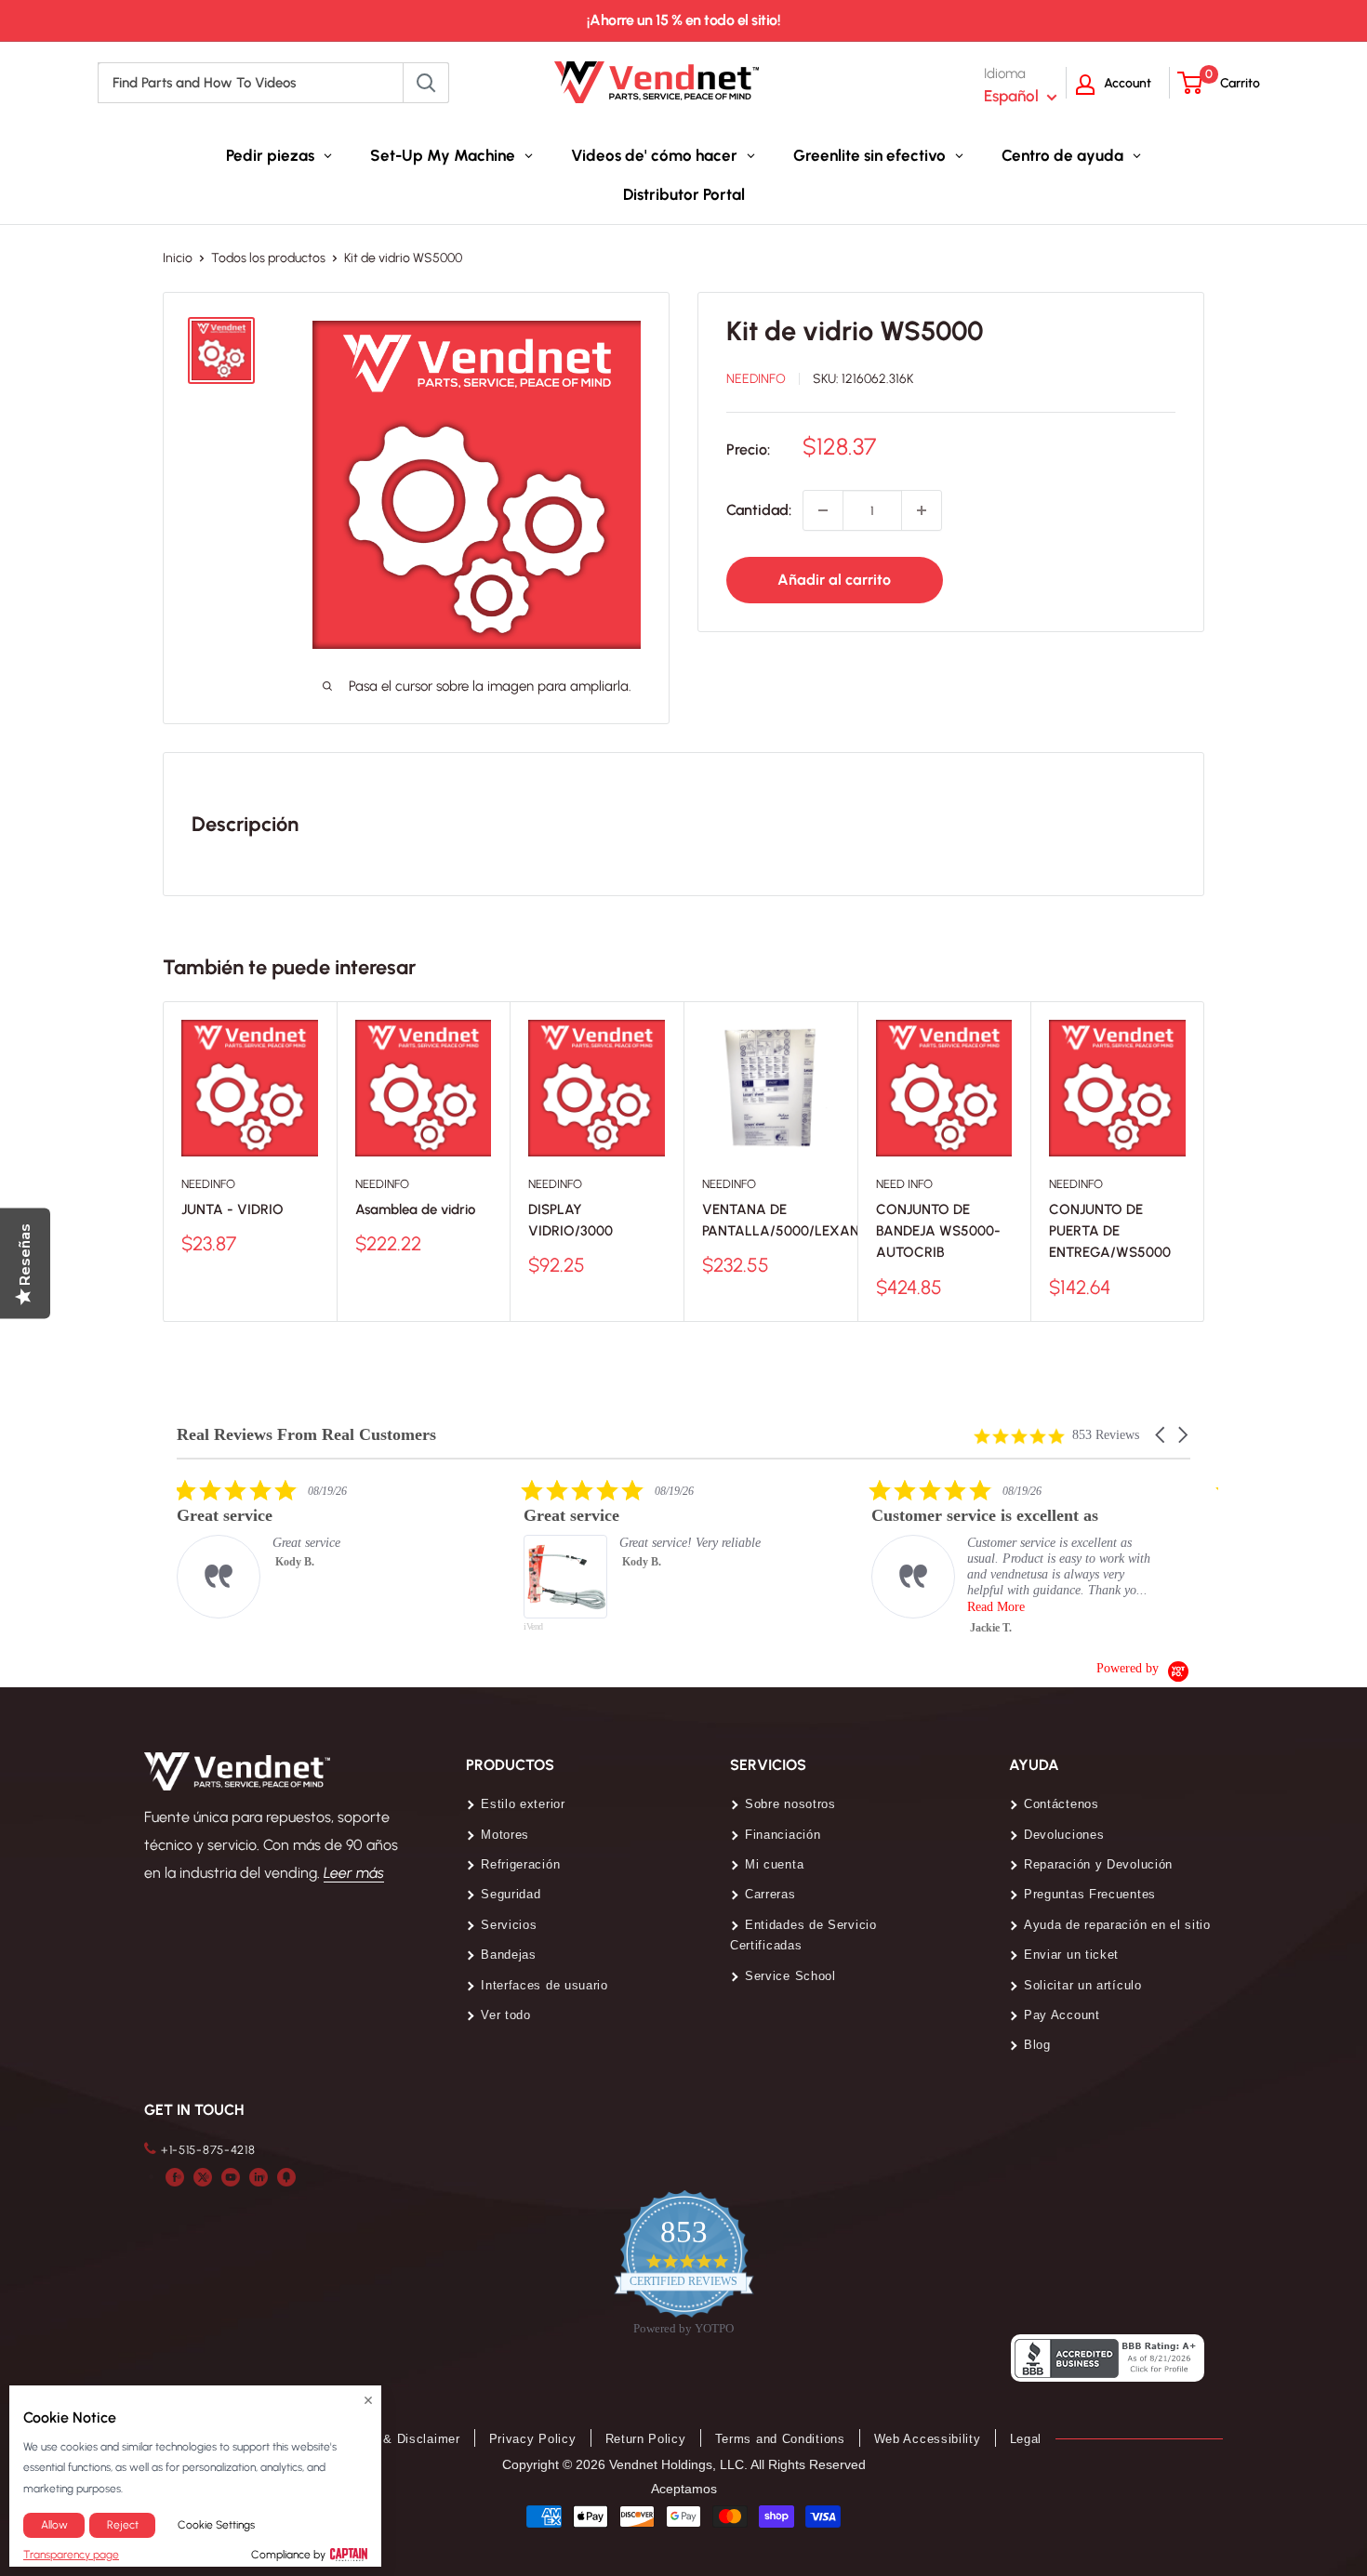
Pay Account (1062, 2015)
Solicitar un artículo (1083, 1985)
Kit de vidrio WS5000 (855, 330)
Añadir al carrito (834, 580)
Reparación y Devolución (1098, 1864)
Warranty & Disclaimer (393, 2439)
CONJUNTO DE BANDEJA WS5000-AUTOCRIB (938, 1231)
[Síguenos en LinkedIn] (259, 2176)
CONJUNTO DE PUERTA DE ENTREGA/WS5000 (1110, 1231)
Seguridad (511, 1894)
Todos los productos (268, 258)
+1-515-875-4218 (208, 2150)
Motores (505, 1835)
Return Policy (646, 2439)
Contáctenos (1062, 1804)
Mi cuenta (774, 1864)
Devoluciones (1064, 1835)
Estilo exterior (523, 1804)
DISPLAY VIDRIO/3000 (571, 1220)
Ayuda (1034, 1765)
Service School (790, 1976)
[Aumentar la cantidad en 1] (922, 510)
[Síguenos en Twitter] (203, 2176)
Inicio (178, 258)
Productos (510, 1765)
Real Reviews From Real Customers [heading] (306, 1435)
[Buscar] (426, 83)
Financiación (783, 1835)
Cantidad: (759, 510)
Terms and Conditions (780, 2439)
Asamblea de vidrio (415, 1209)
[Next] (1205, 1162)
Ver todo (506, 2015)
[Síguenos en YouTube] (231, 2176)
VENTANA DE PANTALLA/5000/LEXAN (770, 1220)
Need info (904, 1184)
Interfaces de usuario (544, 1985)
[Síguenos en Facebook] (175, 2176)
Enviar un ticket (1071, 1955)
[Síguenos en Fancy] (286, 2176)
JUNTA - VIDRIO (232, 1209)
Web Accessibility (928, 2439)
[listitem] (316, 1548)
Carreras (770, 1894)
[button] (1161, 1435)
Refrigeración (520, 1864)
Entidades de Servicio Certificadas (803, 1935)
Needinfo (756, 379)
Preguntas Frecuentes (1090, 1894)
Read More (996, 1607)
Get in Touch (194, 2110)
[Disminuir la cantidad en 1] (823, 510)
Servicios (509, 1925)
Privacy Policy (533, 2439)
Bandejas (509, 1955)
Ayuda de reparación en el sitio (1117, 1925)
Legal (1026, 2439)
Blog (1037, 2045)
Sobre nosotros (790, 1804)
